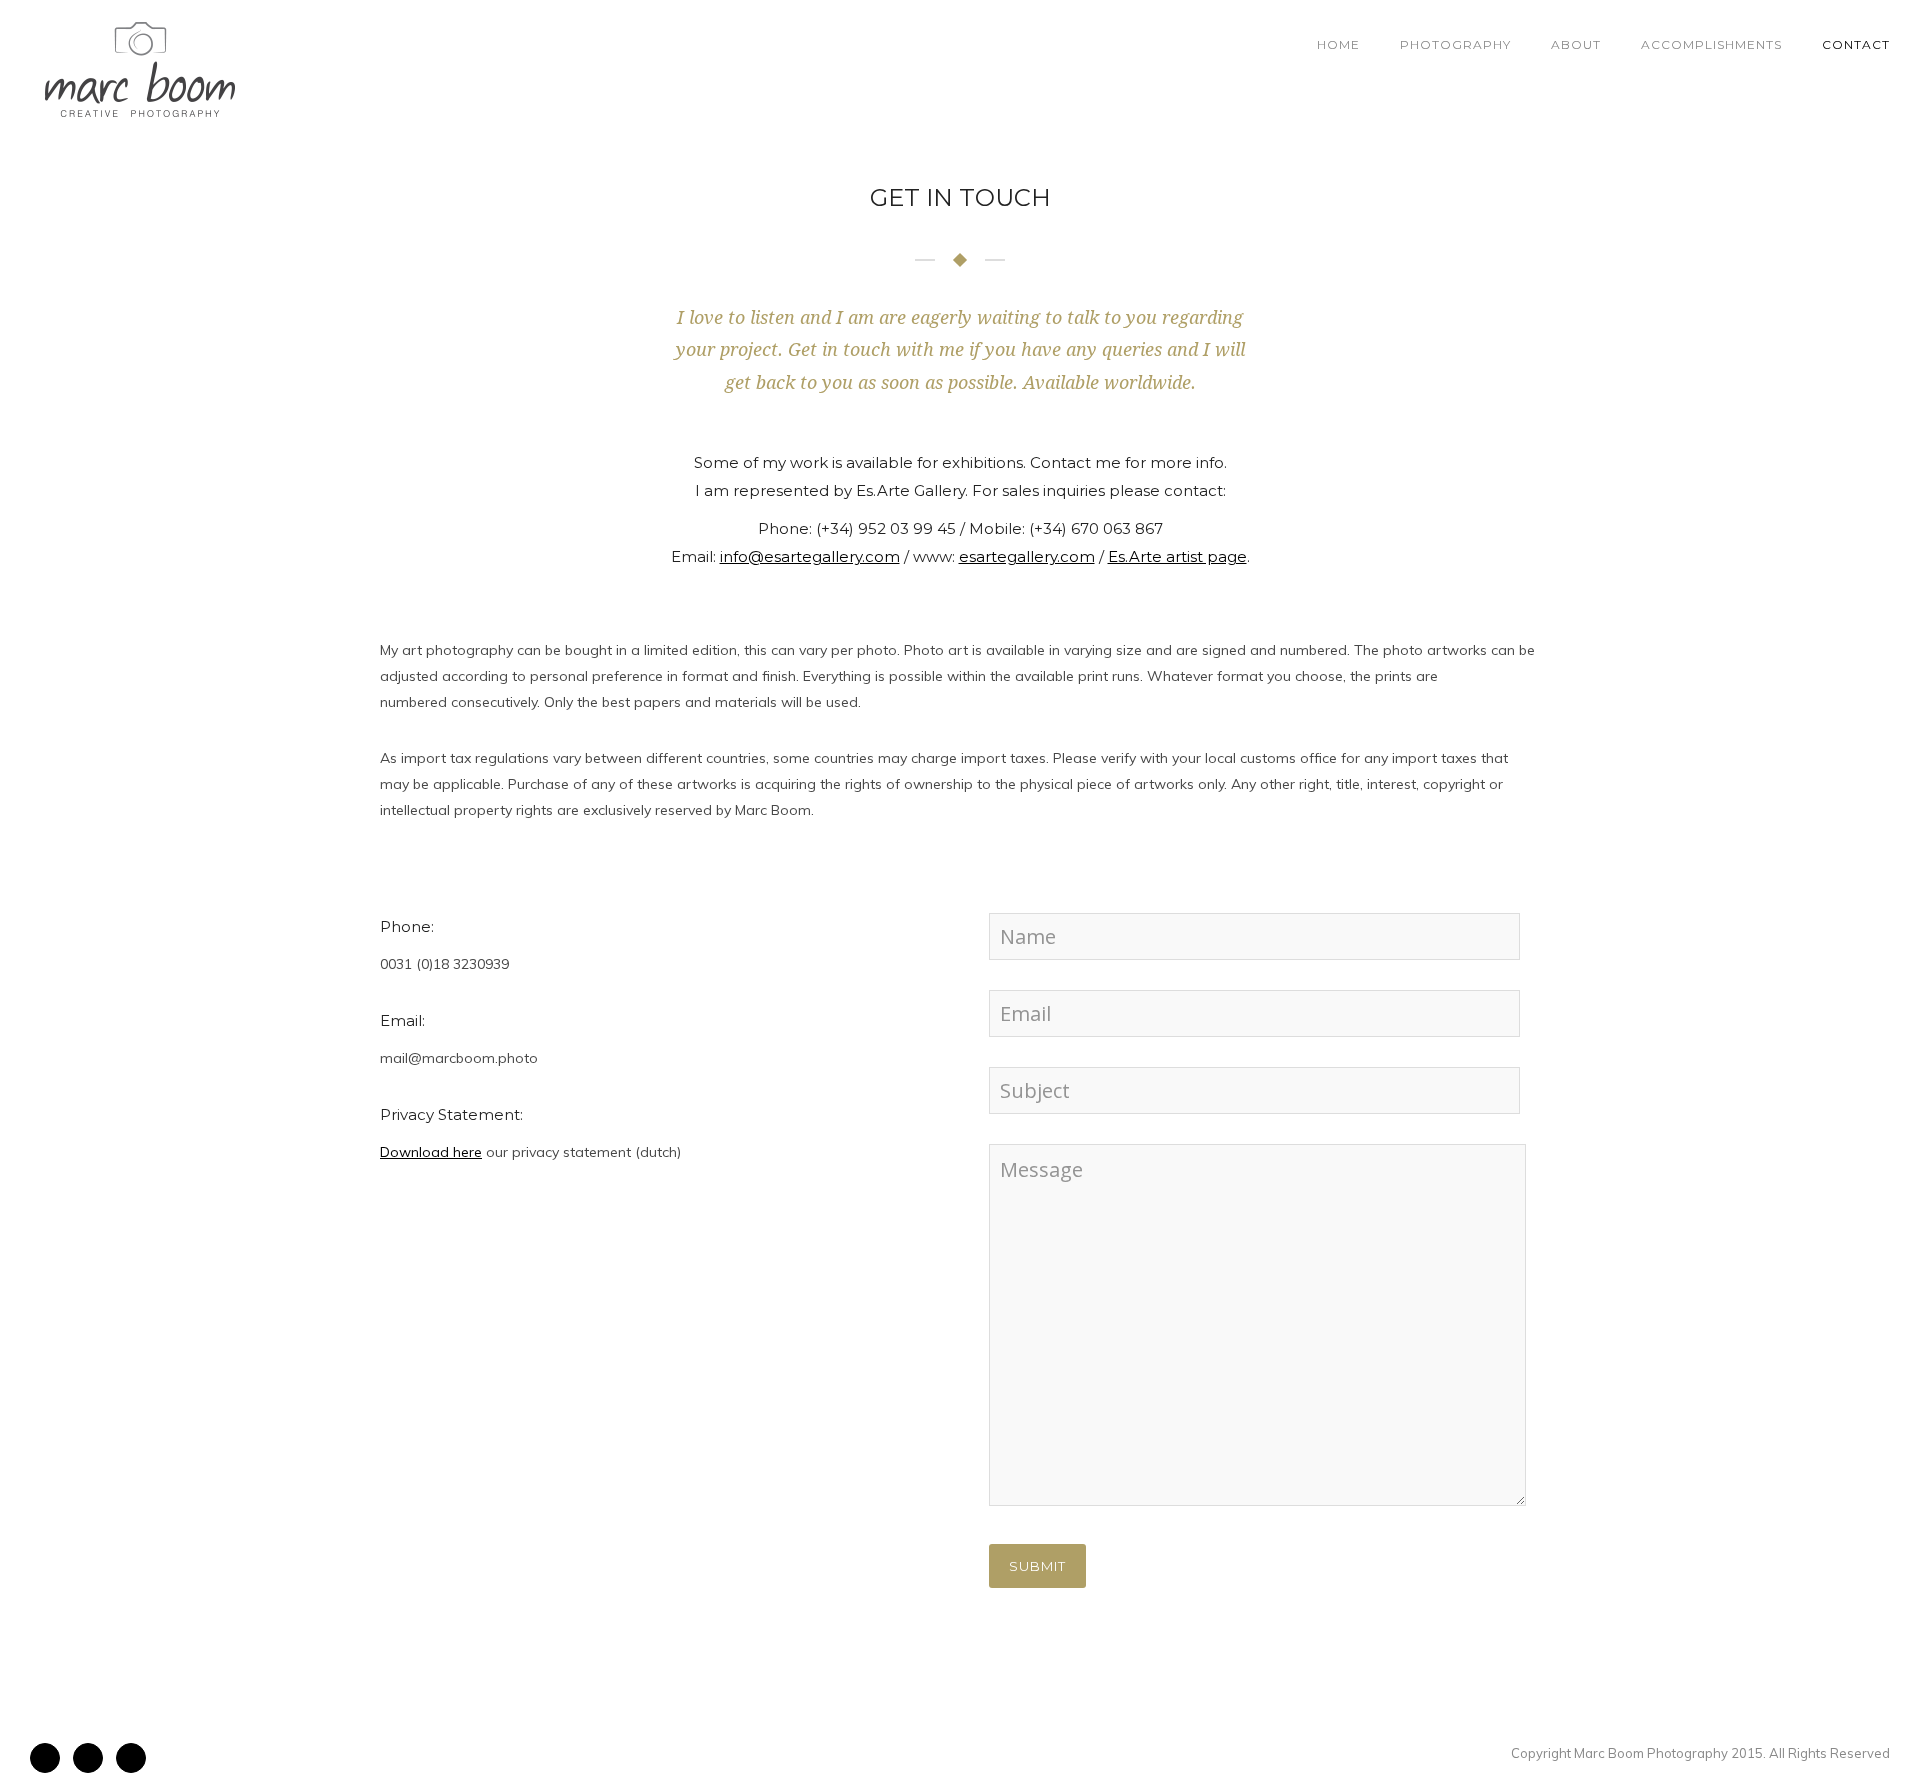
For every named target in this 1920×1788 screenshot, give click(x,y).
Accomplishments (1711, 44)
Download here (431, 1152)
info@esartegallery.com (810, 556)
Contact (1856, 44)
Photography (1455, 44)
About (1576, 44)
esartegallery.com (1027, 556)
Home (1338, 44)
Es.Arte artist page (1177, 556)
